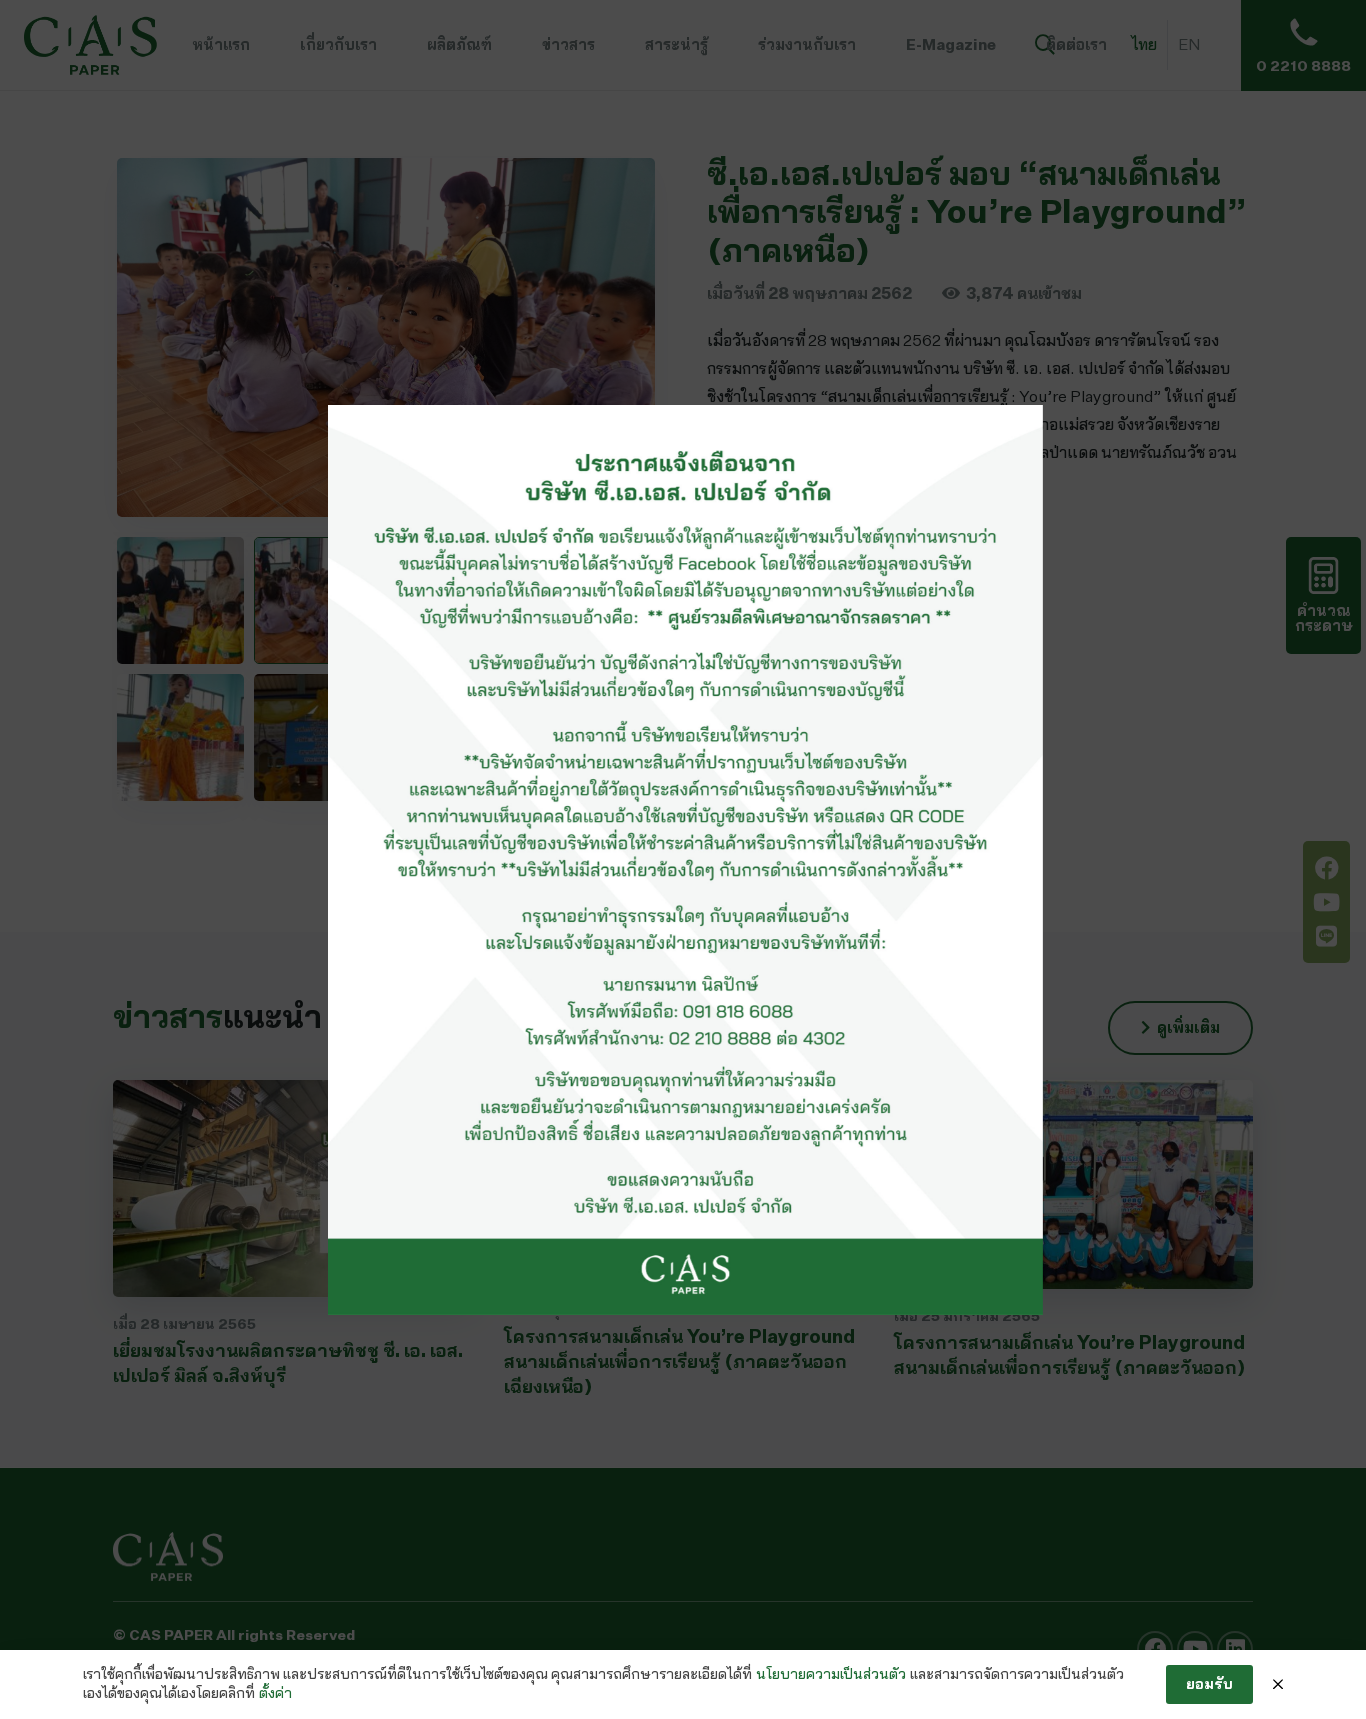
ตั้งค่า (275, 1693)
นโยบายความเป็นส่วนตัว (831, 1674)
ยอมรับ (1209, 1683)
